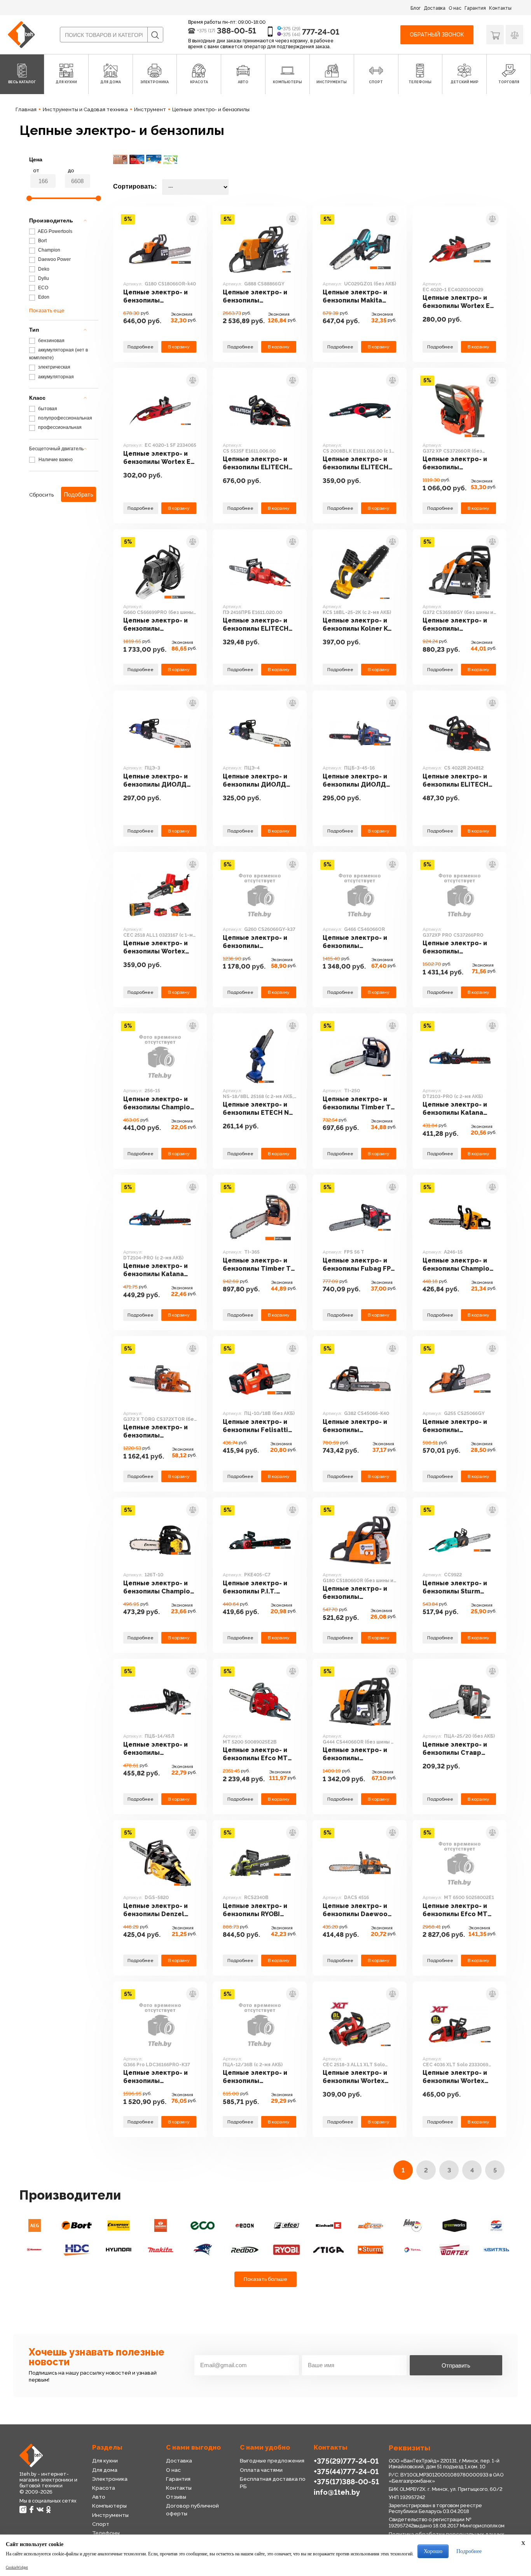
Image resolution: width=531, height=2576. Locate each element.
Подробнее (141, 347)
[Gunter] (496, 2225)
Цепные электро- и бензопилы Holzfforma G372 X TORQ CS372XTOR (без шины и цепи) (155, 1431)
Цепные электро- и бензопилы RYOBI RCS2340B (255, 1910)
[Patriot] (203, 2250)
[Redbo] (245, 2250)
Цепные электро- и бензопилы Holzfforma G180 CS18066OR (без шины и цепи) (359, 1593)
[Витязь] (496, 2250)
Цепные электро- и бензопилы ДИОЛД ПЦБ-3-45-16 (355, 781)
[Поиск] (155, 35)
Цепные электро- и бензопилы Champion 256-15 (159, 1103)
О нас (455, 8)
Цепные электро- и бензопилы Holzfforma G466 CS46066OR (355, 942)
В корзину (179, 347)
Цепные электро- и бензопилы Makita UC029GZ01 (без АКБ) (358, 296)
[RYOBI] (286, 2250)
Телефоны (106, 2533)
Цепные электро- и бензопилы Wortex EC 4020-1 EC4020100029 (459, 302)
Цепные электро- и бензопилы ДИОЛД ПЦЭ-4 (255, 781)
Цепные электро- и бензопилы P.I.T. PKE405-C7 (255, 1587)
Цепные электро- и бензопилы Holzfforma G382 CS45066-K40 (355, 1426)
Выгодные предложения (272, 2461)
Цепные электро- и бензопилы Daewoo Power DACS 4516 (355, 1910)
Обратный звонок (437, 35)
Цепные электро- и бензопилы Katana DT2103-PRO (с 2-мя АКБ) (455, 1109)
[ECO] (203, 2225)
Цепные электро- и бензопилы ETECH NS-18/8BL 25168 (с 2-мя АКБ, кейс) (259, 1109)
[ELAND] (370, 2225)
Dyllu (43, 278)
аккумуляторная (55, 377)
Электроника (110, 2479)
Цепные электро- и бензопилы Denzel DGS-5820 (155, 1910)
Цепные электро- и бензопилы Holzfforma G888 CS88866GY (255, 296)
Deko (43, 269)
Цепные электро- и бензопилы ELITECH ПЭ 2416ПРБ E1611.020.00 (256, 625)
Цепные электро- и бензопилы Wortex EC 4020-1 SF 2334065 (159, 458)
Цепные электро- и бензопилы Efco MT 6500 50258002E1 (455, 1910)
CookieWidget (17, 2567)
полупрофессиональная (65, 418)
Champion (49, 250)
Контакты (500, 8)
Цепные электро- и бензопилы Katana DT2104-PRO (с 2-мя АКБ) (156, 1270)
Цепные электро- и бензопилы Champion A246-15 (458, 1265)
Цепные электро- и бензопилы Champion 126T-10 (159, 1587)
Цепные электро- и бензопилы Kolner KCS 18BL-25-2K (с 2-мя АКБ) (359, 625)
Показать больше (265, 2279)
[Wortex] (454, 2250)
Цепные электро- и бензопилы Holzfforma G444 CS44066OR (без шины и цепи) (359, 1754)
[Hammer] (35, 2250)
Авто (99, 2497)
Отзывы (176, 2497)
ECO (43, 288)
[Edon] (245, 2225)
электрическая (54, 367)
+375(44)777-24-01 (346, 2471)
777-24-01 (321, 32)
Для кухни (105, 2461)
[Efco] (286, 2225)
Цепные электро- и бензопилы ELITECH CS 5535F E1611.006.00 (259, 463)
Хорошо (433, 2551)
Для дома (105, 2470)
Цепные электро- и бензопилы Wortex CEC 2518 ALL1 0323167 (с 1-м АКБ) (155, 947)
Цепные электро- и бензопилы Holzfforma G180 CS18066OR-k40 (155, 296)
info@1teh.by (337, 2492)
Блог (416, 8)
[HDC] (77, 2250)
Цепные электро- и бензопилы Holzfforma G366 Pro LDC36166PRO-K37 (156, 2077)
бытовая (47, 409)
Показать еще (47, 310)
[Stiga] (328, 2250)
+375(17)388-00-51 (346, 2482)
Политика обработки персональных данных (446, 2534)
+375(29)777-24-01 (346, 2461)
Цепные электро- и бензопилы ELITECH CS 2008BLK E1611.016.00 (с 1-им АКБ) (355, 463)
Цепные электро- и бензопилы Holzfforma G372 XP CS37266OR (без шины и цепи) (459, 463)
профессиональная (59, 427)
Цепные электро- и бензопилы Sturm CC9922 (455, 1587)
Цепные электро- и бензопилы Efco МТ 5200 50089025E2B (255, 1754)
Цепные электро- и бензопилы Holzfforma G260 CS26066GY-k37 (255, 942)
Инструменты (110, 2515)
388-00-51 (237, 31)
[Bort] (77, 2225)
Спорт (101, 2524)
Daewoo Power (54, 259)
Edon (43, 297)
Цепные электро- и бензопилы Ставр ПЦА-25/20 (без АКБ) (457, 1749)
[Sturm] (370, 2250)
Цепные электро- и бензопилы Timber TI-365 (259, 1265)
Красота (104, 2488)
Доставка (435, 8)
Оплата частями (261, 2470)
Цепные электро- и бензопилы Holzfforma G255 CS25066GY (455, 1426)
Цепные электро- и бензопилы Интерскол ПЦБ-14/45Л (155, 1749)
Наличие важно (56, 460)
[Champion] (119, 2225)
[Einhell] (328, 2225)
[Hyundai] (119, 2250)
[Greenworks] (454, 2225)
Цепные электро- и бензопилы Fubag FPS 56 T (359, 1265)
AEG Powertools (55, 231)
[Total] (412, 2250)
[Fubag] (412, 2225)
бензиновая (51, 341)
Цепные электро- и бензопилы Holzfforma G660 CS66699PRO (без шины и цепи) (155, 625)
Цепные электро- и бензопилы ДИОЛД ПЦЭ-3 (155, 781)
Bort (42, 241)
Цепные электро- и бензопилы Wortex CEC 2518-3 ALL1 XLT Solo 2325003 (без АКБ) (356, 2077)
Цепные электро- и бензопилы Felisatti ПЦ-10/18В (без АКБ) (257, 1426)
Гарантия (475, 8)
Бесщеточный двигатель (56, 449)
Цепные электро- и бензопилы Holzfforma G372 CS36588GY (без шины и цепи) (459, 625)
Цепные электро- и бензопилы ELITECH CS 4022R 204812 (455, 781)
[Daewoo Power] (161, 2225)
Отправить (456, 2365)
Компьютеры (109, 2506)
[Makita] (161, 2250)
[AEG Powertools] (35, 2225)
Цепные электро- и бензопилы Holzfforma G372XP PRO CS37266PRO (455, 947)
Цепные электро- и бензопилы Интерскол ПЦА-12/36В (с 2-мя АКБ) (255, 2077)
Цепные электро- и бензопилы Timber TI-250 (359, 1103)
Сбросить (41, 495)
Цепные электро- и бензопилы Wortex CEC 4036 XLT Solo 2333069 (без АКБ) (455, 2077)
